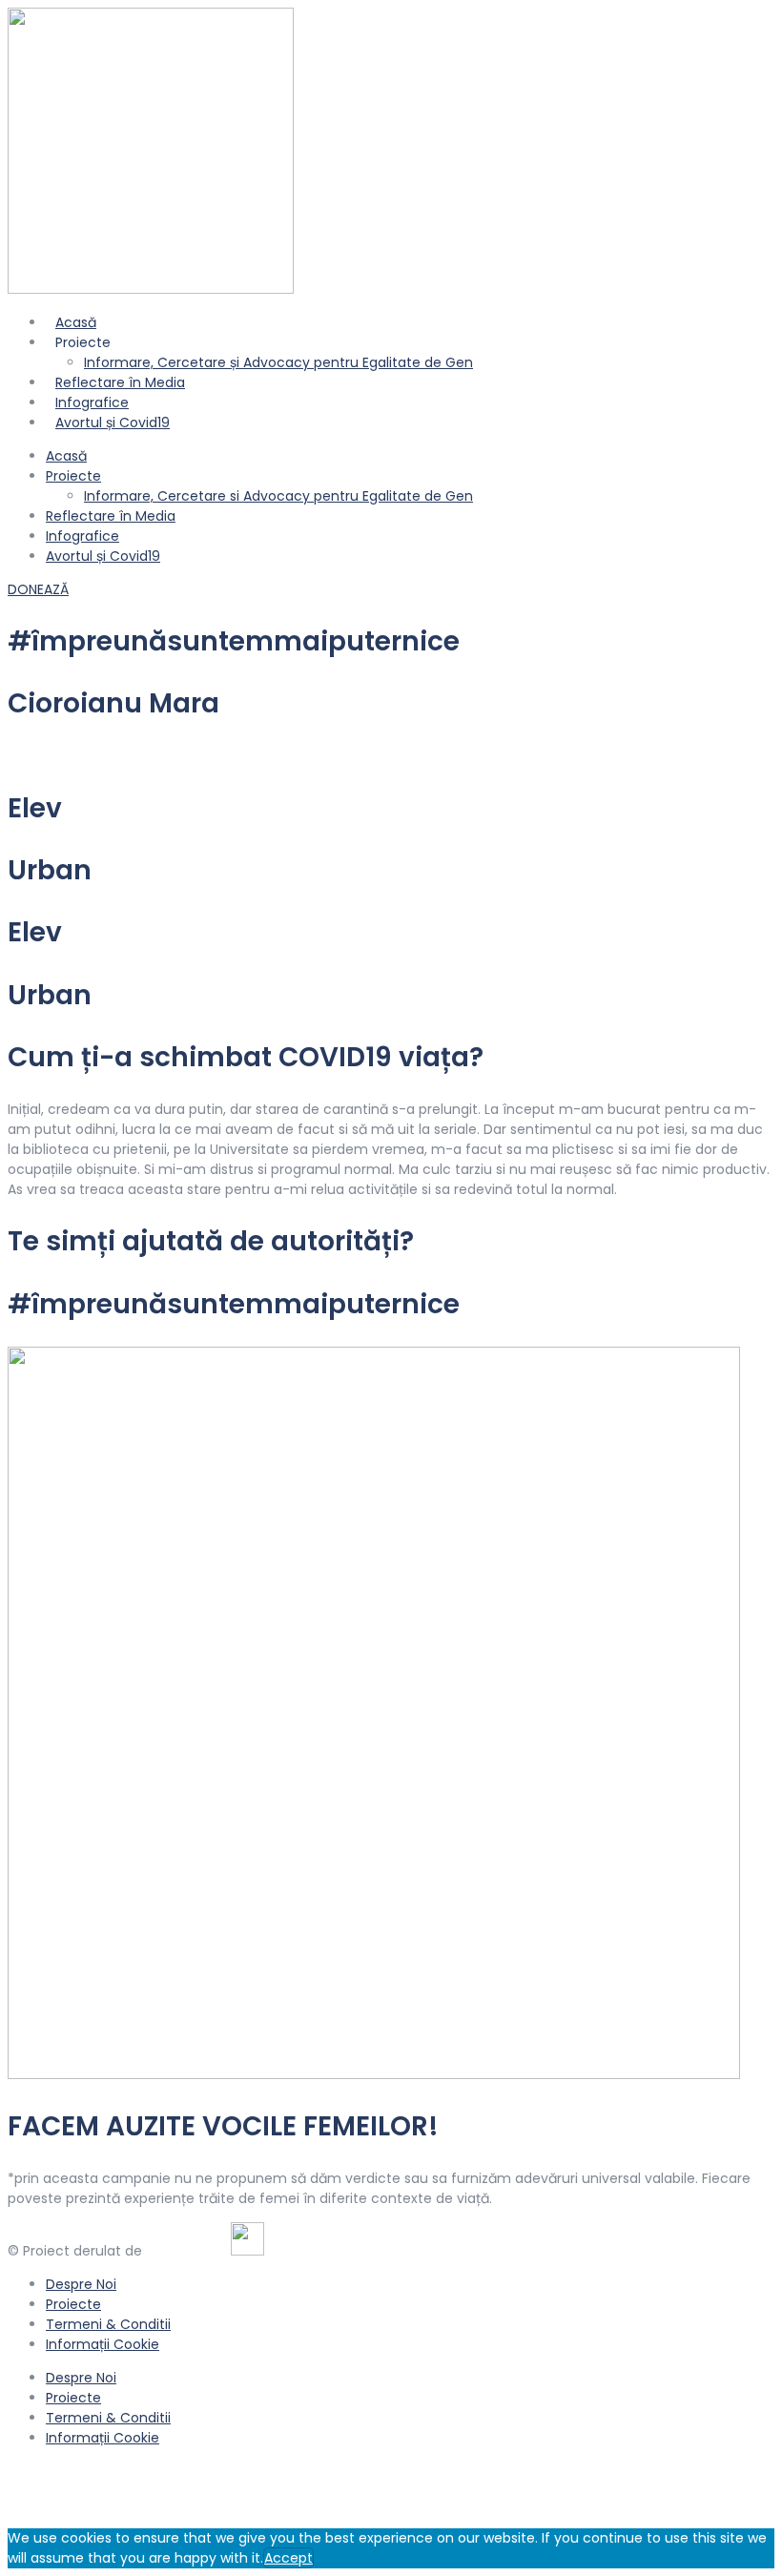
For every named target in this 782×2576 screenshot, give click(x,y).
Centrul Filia (185, 2251)
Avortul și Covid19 (113, 422)
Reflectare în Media (111, 516)
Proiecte (73, 476)
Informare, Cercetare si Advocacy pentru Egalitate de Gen (278, 496)
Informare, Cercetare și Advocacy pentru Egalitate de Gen (278, 362)
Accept (288, 2558)
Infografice (82, 536)
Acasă (66, 456)
